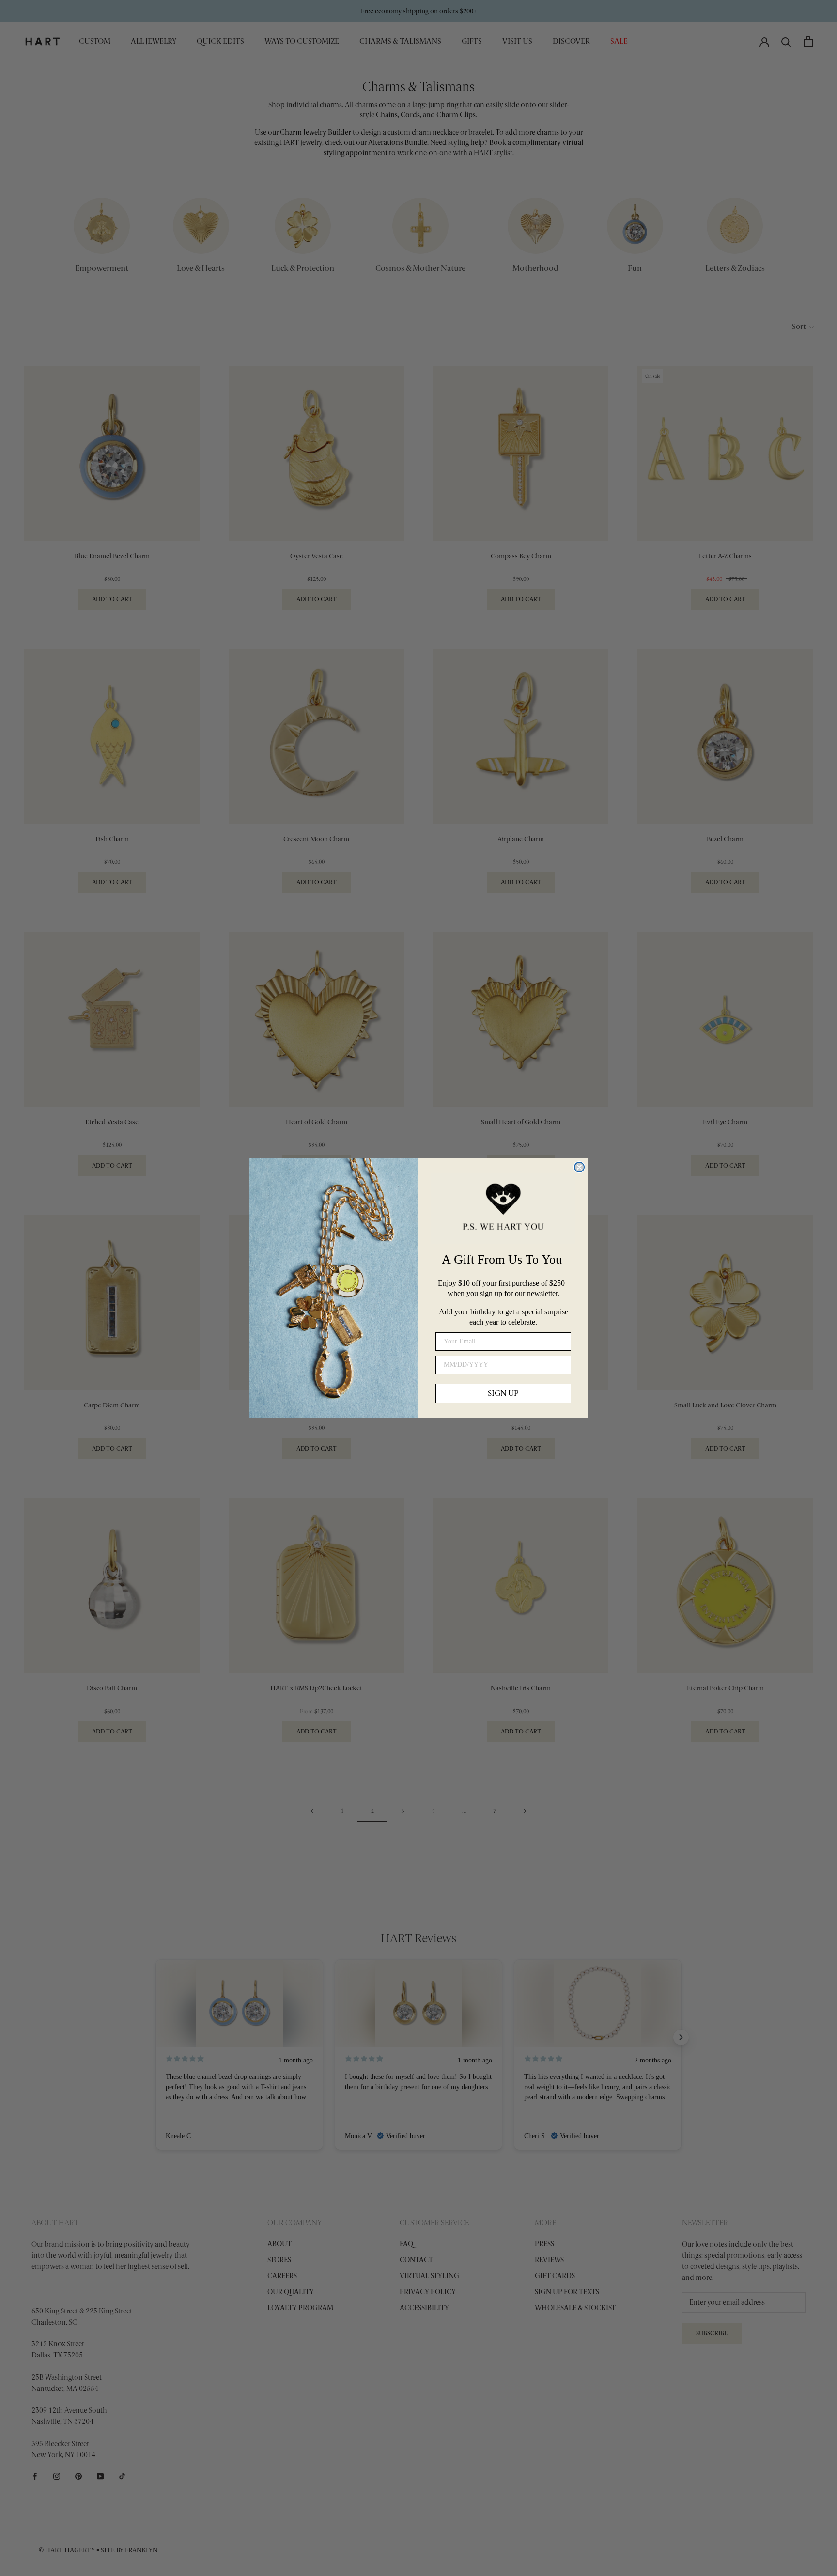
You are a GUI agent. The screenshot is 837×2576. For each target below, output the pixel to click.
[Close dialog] (579, 1167)
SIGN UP (503, 1393)
